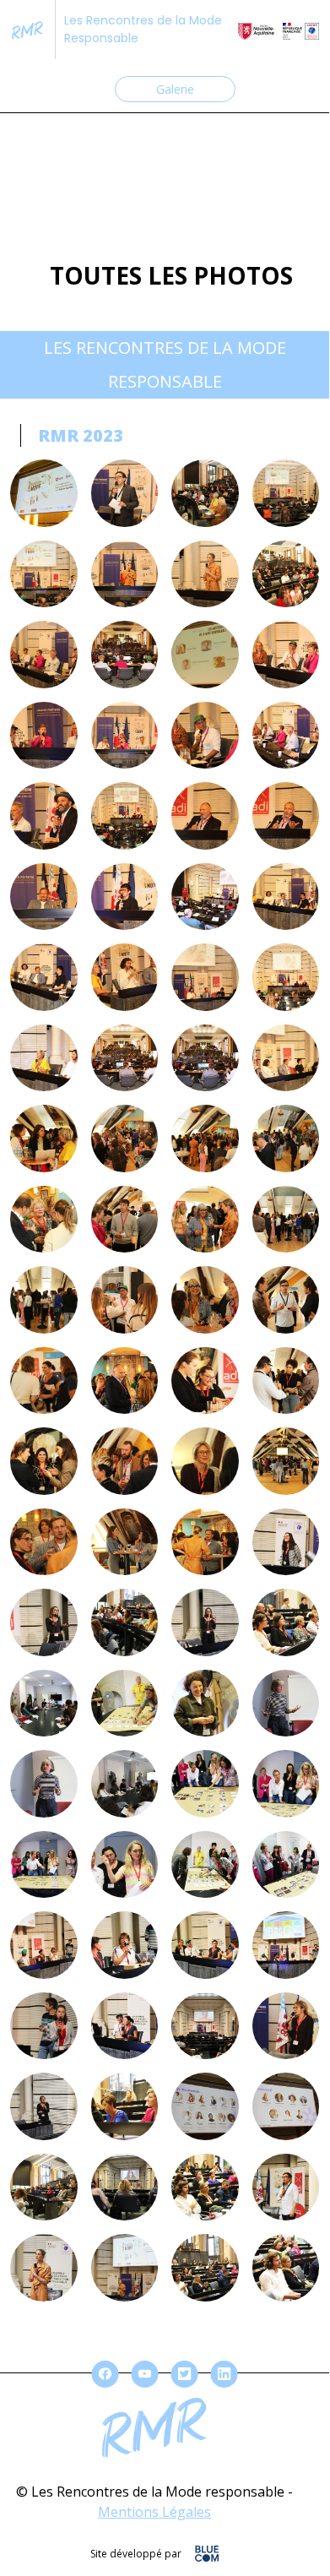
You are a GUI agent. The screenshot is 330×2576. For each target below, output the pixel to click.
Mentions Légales (154, 2512)
